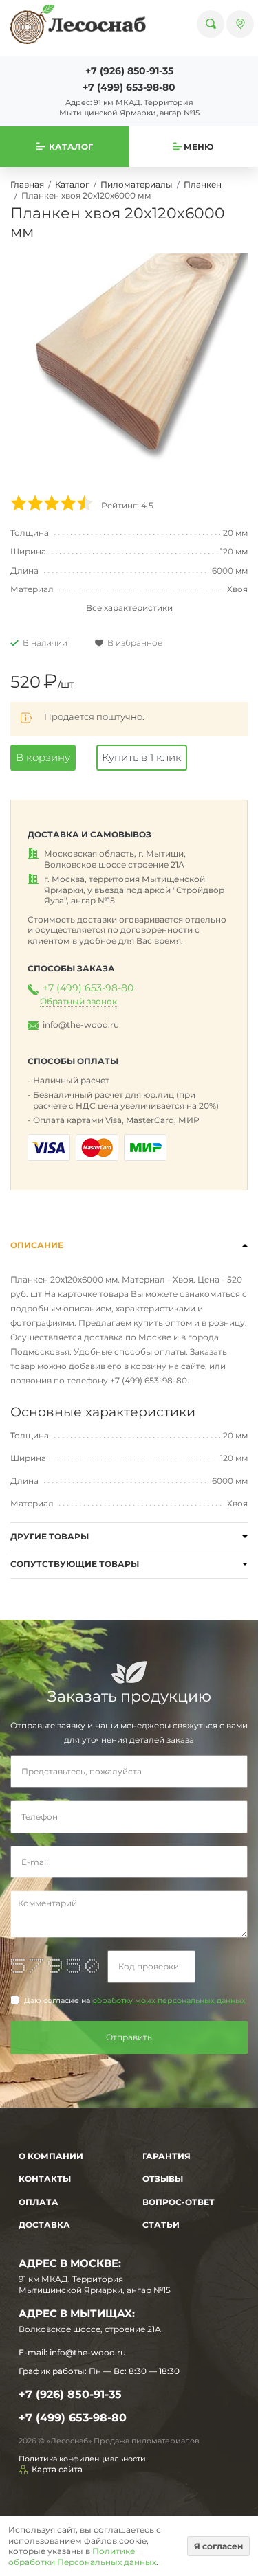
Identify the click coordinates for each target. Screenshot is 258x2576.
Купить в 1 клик (142, 757)
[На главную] (78, 24)
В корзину (43, 757)
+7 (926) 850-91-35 (129, 71)
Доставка (44, 2225)
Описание (37, 1245)
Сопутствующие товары (75, 1564)
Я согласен (218, 2546)
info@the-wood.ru (81, 1025)
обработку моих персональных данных (169, 2001)
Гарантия (166, 2156)
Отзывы (163, 2179)
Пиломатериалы (137, 184)
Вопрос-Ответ (179, 2202)
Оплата (39, 2202)
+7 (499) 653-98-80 (129, 87)
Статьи (161, 2225)
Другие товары (50, 1536)
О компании (51, 2156)
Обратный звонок (78, 1001)
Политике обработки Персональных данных (82, 2556)
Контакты (45, 2179)
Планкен (203, 184)
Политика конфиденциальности (82, 2459)
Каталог (72, 184)
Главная (27, 184)
